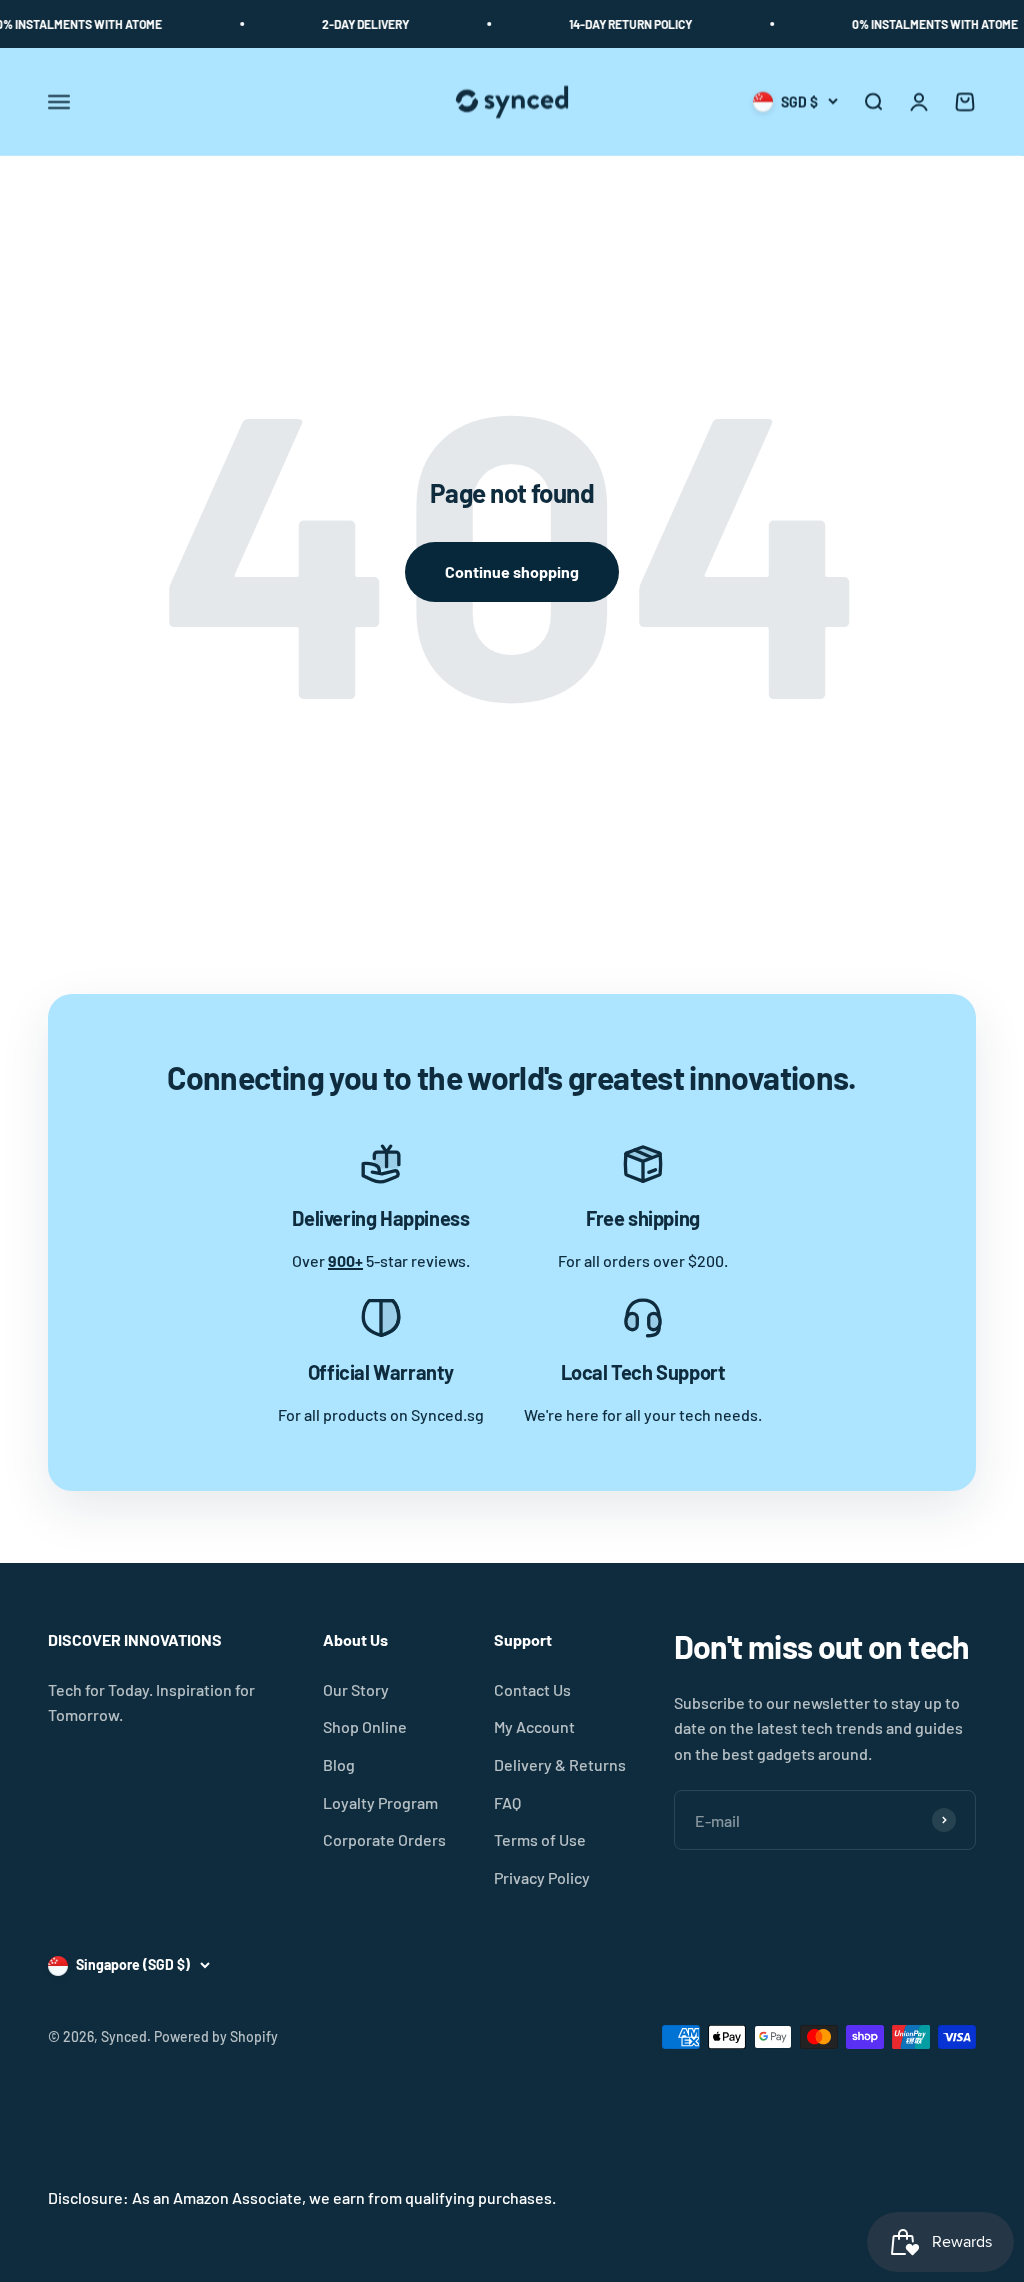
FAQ (507, 1802)
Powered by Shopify (216, 2036)
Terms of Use (540, 1839)
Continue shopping (512, 571)
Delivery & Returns (560, 1764)
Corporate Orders (384, 1839)
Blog (339, 1764)
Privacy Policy (542, 1877)
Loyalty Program (380, 1802)
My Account (534, 1726)
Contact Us (532, 1689)
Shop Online (365, 1726)
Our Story (356, 1689)
